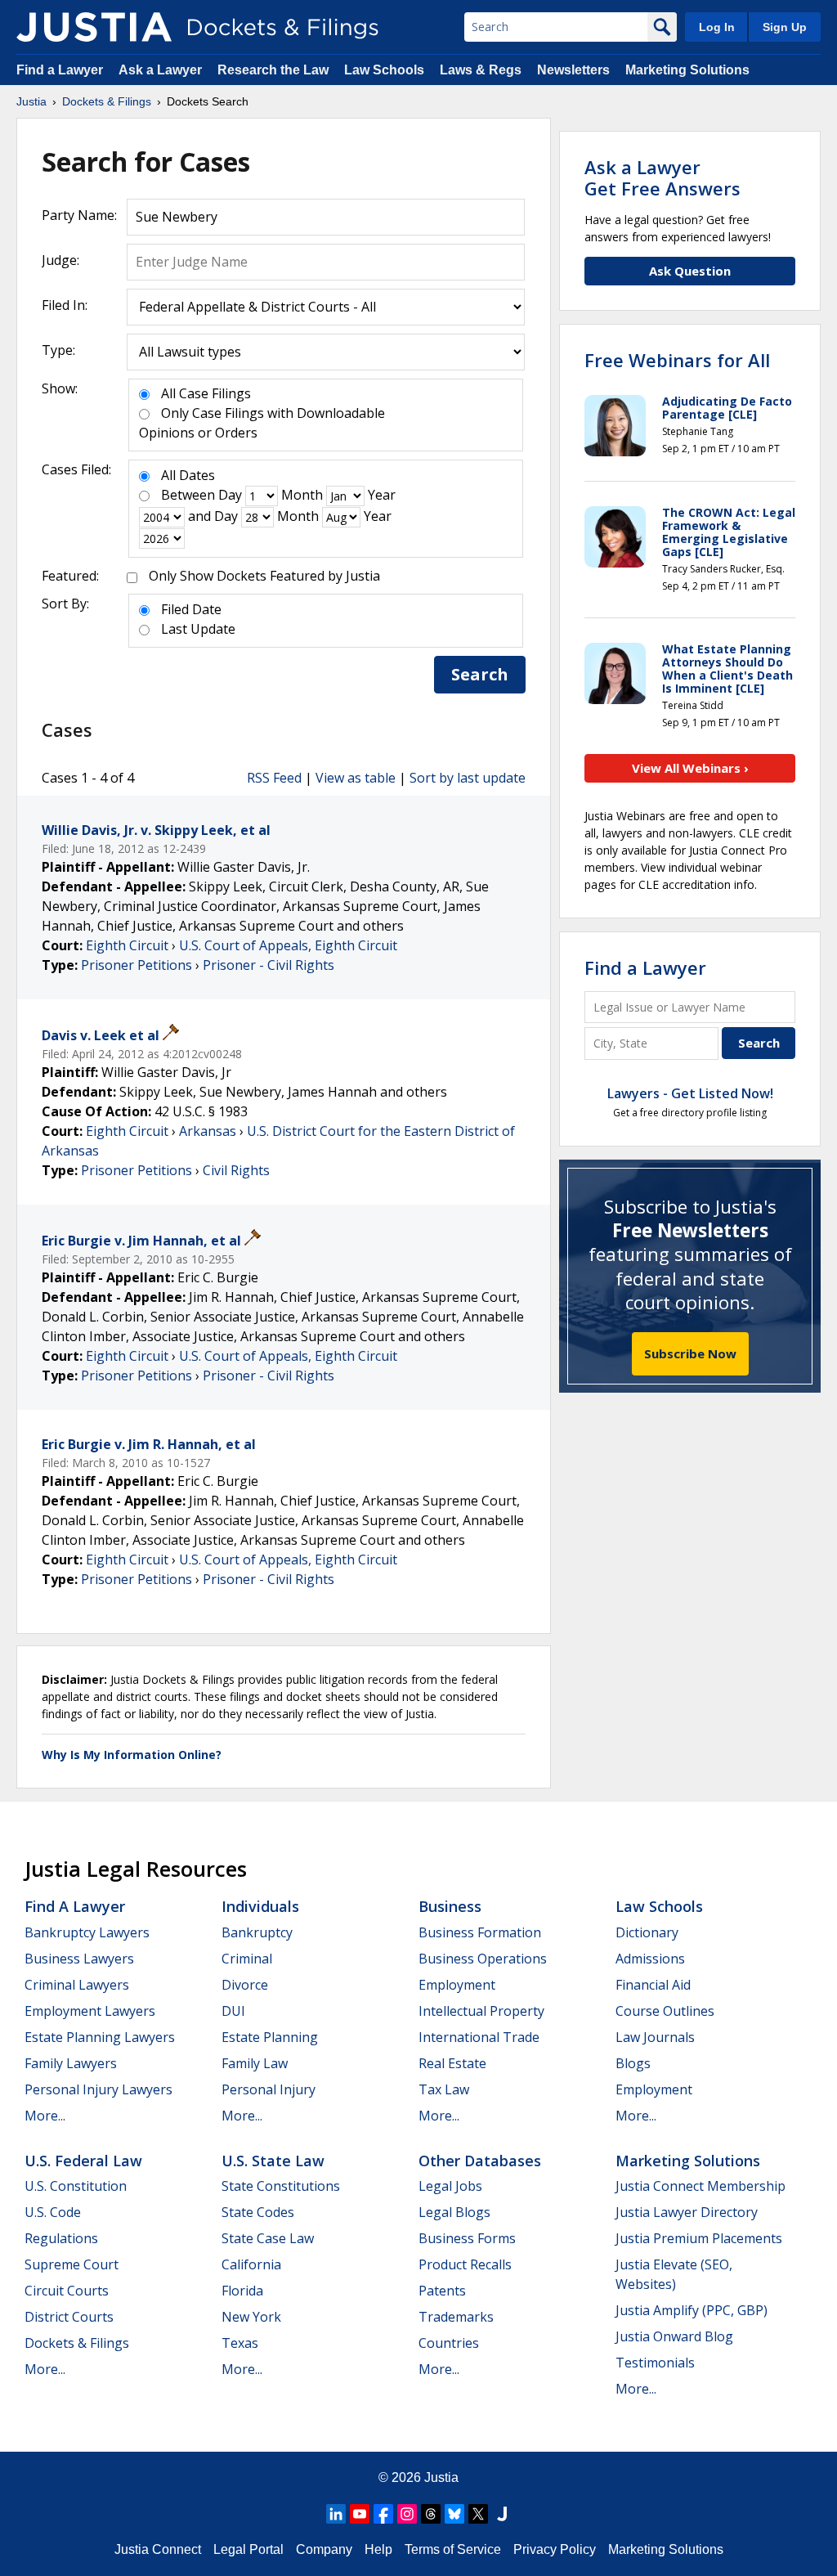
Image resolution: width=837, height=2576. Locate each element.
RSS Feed (274, 778)
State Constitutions (281, 2186)
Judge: (60, 260)
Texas (240, 2343)
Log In (717, 27)
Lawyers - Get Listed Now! (690, 1093)
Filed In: (65, 305)
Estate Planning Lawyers (100, 2037)
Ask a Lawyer (162, 70)
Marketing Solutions (687, 70)
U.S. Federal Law (83, 2161)
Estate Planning (270, 2037)
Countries (449, 2343)
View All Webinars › (690, 768)
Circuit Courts (67, 2291)
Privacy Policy (555, 2549)
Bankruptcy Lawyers (87, 1932)
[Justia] (94, 27)
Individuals (260, 1906)
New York (251, 2317)
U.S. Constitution (76, 2186)
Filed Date (191, 609)
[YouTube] (360, 2514)
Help (378, 2549)
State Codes (258, 2212)
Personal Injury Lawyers (98, 2089)
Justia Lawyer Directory (687, 2212)
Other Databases (480, 2161)
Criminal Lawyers (77, 1985)
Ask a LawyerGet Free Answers (662, 177)
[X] (478, 2514)
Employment (457, 1985)
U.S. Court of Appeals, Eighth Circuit (288, 945)
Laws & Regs (481, 70)
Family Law (255, 2063)
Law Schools (384, 70)
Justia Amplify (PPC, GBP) (692, 2310)
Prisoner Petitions (137, 965)
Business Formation (480, 1932)
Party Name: (79, 215)
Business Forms (467, 2238)
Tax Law (444, 2089)
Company (324, 2549)
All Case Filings (206, 393)
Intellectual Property (481, 2011)
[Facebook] (383, 2514)
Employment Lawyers (90, 2011)
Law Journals (655, 2037)
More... (45, 2116)
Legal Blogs (454, 2212)
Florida (242, 2291)
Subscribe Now (690, 1353)
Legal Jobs (450, 2186)
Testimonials (655, 2363)
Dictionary (647, 1932)
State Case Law (268, 2238)
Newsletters (573, 70)
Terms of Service (453, 2549)
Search (480, 674)
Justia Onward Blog (674, 2336)
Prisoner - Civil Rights (269, 965)
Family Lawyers (71, 2063)
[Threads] (431, 2514)
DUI (233, 2011)
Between (188, 495)
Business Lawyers (79, 1959)
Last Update (198, 629)
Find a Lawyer (60, 70)
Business (450, 1906)
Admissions (650, 1959)
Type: (58, 350)
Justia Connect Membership (700, 2186)
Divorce (245, 1985)
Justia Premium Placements (699, 2238)
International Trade (479, 2037)
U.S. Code (53, 2212)
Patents (442, 2291)
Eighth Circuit (127, 945)
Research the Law (273, 70)
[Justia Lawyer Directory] (502, 2514)
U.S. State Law (273, 2161)
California (251, 2264)
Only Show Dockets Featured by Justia (264, 576)
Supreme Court (72, 2264)
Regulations (61, 2238)
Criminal (247, 1959)
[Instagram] (407, 2514)
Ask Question (690, 271)
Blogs (633, 2063)
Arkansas (208, 1131)
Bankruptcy (257, 1932)
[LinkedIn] (336, 2514)
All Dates (188, 475)
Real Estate (452, 2063)
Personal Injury (269, 2089)
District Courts (69, 2317)
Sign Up (785, 27)
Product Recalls (465, 2264)
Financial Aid (653, 1985)
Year (382, 495)
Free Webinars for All (677, 360)
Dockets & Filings (77, 2343)
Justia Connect (158, 2549)
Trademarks (456, 2317)
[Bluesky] (454, 2514)
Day (230, 495)
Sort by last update (468, 778)
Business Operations (483, 1959)
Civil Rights (236, 1170)
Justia (441, 2477)
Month (302, 495)
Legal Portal (248, 2549)
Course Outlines (665, 2011)
